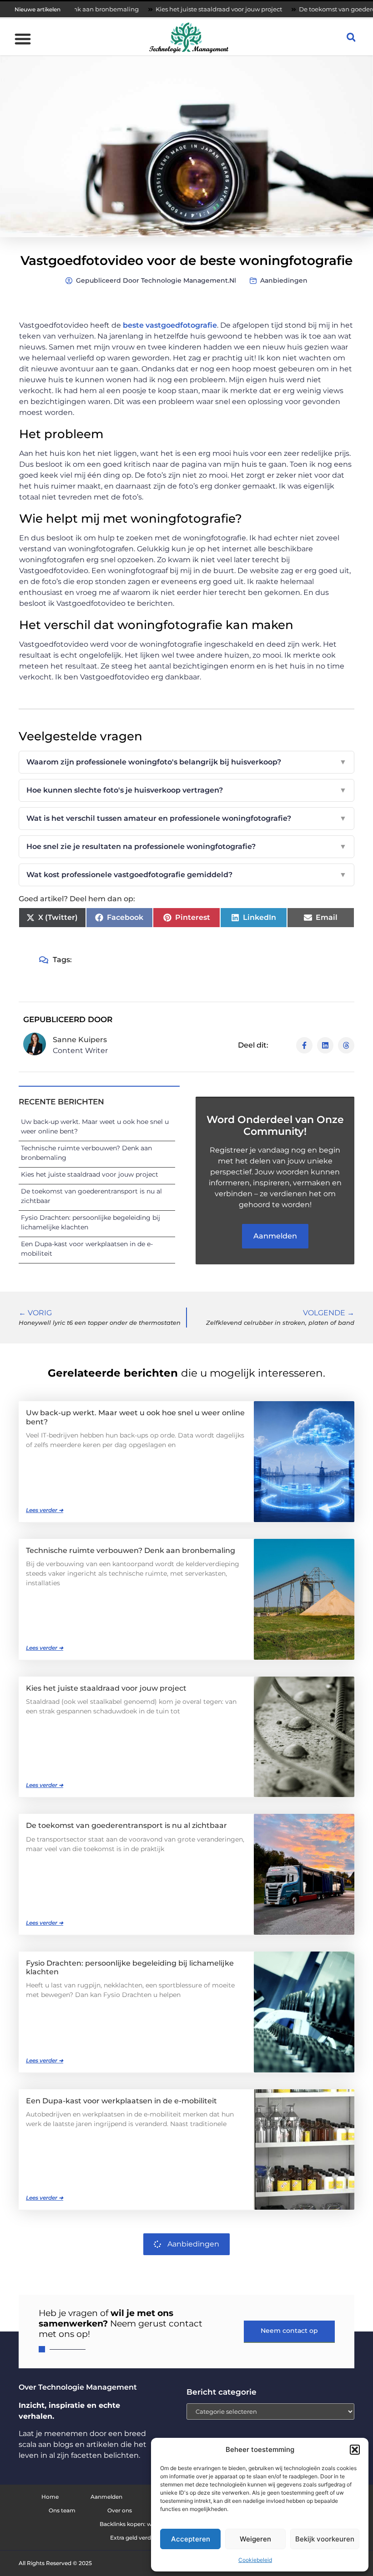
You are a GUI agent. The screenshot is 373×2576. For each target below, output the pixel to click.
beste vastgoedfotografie (170, 325)
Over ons (120, 2510)
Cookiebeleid (255, 2560)
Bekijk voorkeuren (325, 2539)
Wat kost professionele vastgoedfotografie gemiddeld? (186, 875)
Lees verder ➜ (45, 1510)
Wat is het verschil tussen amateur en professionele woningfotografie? (186, 818)
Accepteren (191, 2539)
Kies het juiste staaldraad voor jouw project (170, 9)
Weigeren (255, 2539)
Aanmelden (106, 2497)
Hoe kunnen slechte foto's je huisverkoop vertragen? (186, 790)
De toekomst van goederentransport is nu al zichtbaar (126, 1825)
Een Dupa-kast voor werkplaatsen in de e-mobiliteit (121, 2101)
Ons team (62, 2510)
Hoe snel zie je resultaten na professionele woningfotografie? (186, 846)
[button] (355, 2450)
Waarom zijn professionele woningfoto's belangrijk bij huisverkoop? (186, 762)
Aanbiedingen (284, 280)
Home (50, 2497)
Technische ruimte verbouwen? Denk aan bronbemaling (131, 1550)
